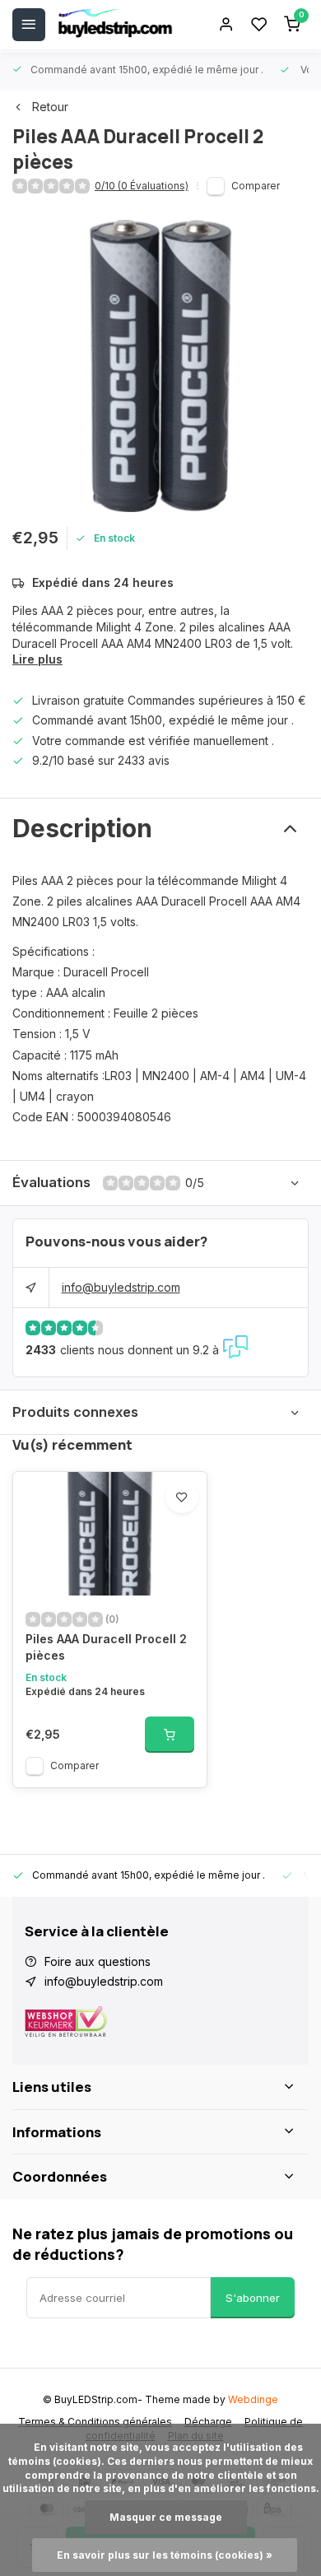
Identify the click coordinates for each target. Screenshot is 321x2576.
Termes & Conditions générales (95, 2422)
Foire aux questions (98, 1961)
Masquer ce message (166, 2517)
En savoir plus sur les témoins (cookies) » (165, 2555)
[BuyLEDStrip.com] (115, 25)
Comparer (256, 186)
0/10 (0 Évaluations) (142, 186)
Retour (50, 107)
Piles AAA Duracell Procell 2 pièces (106, 1647)
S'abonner (253, 2298)
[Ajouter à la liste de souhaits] (182, 1497)
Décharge (208, 2422)
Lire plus (37, 659)
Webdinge (253, 2399)
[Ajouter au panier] (170, 1735)
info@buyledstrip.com (121, 1287)
